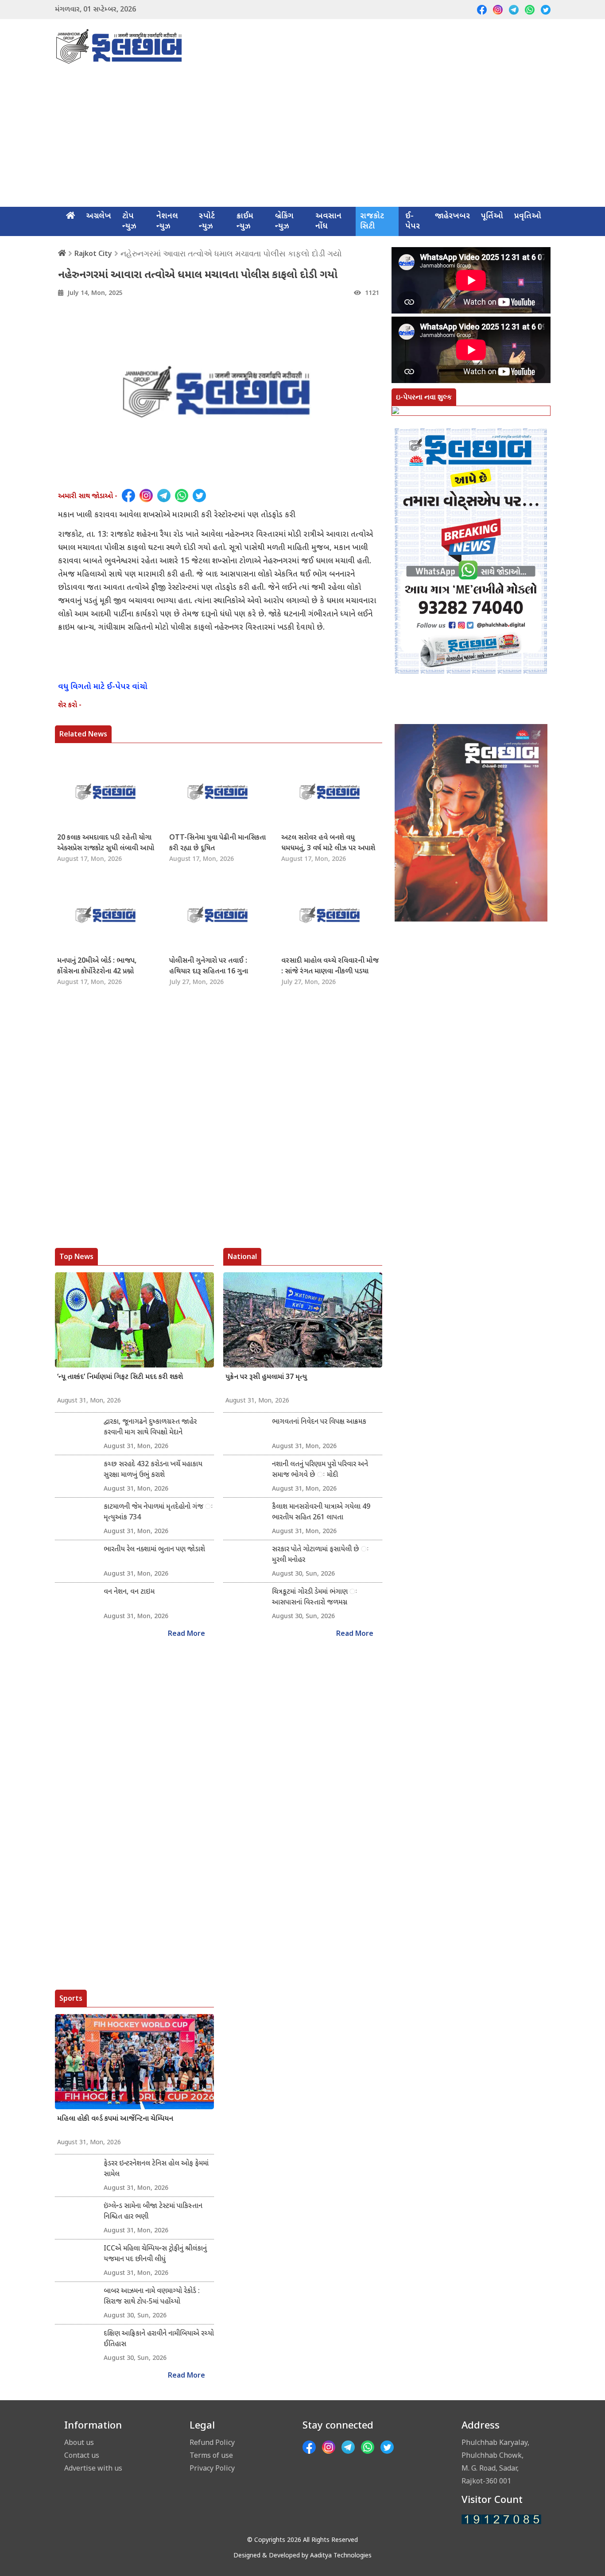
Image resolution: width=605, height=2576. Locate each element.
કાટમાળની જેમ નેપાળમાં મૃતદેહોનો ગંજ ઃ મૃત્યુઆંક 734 (158, 1513)
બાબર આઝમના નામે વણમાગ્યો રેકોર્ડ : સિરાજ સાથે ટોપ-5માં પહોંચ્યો (152, 2297)
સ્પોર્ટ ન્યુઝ (207, 221)
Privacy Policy (212, 2468)
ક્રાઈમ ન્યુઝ (245, 221)
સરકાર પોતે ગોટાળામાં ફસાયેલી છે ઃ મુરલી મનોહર (320, 1555)
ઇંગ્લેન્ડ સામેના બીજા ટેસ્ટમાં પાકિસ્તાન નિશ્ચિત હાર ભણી (153, 2212)
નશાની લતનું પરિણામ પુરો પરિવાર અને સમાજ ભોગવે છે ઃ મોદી (320, 1470)
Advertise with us (93, 2468)
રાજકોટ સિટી (372, 221)
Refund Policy (212, 2442)
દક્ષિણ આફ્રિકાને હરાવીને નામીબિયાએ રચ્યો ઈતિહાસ (159, 2339)
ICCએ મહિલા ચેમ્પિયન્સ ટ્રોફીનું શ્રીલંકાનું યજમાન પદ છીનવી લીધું (155, 2254)
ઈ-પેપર (413, 221)
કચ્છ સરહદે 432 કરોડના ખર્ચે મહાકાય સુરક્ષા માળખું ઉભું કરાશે (153, 1470)
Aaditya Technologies (341, 2556)
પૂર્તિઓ (492, 216)
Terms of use (211, 2455)
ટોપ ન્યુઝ (129, 221)
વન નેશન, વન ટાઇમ (129, 1592)
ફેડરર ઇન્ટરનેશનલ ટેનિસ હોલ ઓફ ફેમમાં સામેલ (156, 2169)
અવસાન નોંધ (328, 221)
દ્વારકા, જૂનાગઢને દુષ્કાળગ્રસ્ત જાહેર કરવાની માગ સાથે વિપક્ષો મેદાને (150, 1427)
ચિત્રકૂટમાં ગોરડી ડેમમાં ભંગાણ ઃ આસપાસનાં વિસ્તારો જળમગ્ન (315, 1598)
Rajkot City (93, 253)
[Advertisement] (302, 140)
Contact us (82, 2455)
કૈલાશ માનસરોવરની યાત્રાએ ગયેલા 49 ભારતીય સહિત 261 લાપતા (321, 1513)
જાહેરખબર (452, 216)
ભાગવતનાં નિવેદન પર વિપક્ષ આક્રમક (319, 1422)
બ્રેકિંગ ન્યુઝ (284, 221)
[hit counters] (501, 2520)
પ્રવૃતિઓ (528, 216)
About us (79, 2442)
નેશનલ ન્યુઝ (167, 221)
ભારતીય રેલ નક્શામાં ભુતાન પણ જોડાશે (154, 1550)
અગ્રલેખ (99, 216)
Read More (186, 1634)
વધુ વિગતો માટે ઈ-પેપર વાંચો (103, 687)
